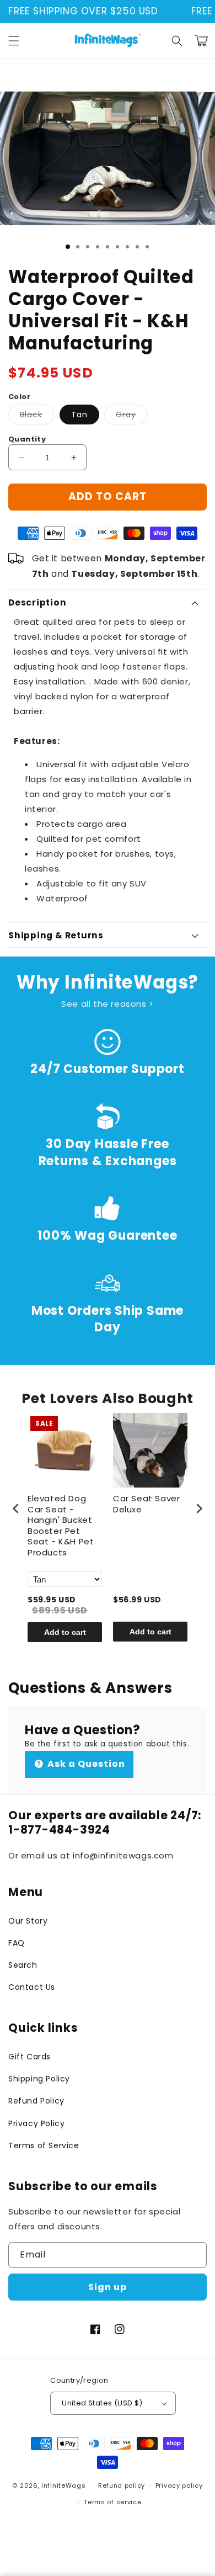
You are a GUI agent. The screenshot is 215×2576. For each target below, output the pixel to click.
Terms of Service (44, 2145)
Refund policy (122, 2485)
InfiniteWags (63, 2485)
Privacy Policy (36, 2123)
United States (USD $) (102, 2403)
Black (37, 416)
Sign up (108, 2287)
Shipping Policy (39, 2079)
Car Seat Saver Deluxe (146, 1504)
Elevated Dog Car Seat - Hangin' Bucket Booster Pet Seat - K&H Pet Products (61, 1526)
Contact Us (32, 1987)
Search (23, 1965)
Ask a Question (85, 1764)
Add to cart (65, 1632)
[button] (14, 41)
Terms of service (112, 2502)
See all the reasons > (108, 1004)
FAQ (17, 1943)
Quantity (27, 439)
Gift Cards (29, 2057)
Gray (132, 416)
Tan (79, 415)
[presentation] (16, 1508)
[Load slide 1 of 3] (68, 247)
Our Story (28, 1921)
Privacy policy (179, 2485)
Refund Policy (36, 2101)
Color (19, 397)
